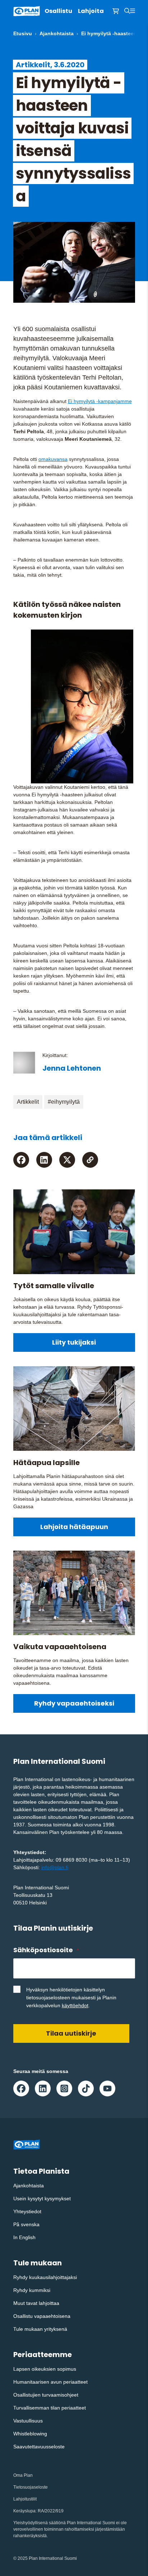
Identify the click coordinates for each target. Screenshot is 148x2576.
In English (24, 2237)
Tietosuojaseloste (31, 2487)
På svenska (26, 2224)
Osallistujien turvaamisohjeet (46, 2395)
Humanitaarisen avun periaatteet (50, 2382)
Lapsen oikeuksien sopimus (45, 2369)
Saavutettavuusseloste (39, 2447)
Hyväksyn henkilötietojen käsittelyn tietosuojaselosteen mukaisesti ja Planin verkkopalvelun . (71, 1998)
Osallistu (58, 11)
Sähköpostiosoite (46, 1950)
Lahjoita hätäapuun (74, 1527)
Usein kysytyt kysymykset (42, 2198)
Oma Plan (23, 2475)
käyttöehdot (75, 2005)
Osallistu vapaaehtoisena (42, 2316)
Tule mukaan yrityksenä (40, 2329)
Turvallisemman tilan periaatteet (50, 2408)
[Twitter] (67, 1160)
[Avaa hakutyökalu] (127, 11)
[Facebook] (21, 1160)
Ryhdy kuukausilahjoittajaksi (45, 2277)
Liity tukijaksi (74, 1342)
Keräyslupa (24, 2511)
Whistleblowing (30, 2434)
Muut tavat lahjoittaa (36, 2303)
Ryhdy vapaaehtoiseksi (74, 1703)
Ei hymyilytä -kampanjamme (100, 401)
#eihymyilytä (64, 1102)
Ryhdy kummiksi (32, 2290)
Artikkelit (28, 1102)
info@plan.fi (55, 1867)
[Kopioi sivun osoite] (90, 1160)
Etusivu (23, 33)
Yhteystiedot (27, 2211)
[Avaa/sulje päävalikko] (133, 11)
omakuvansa (53, 459)
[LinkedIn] (44, 1160)
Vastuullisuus (28, 2421)
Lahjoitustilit (25, 2499)
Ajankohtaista (57, 33)
